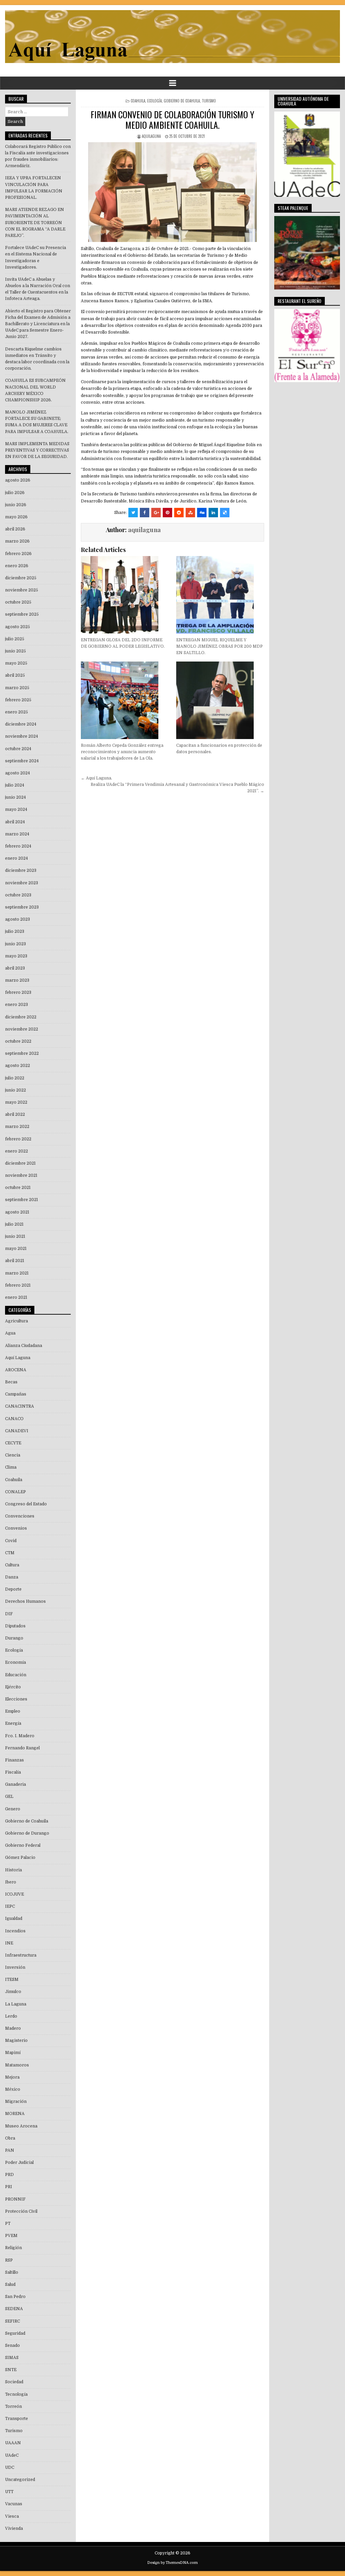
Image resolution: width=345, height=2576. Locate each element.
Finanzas (14, 1760)
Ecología (154, 101)
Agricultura (17, 1321)
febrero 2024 (18, 846)
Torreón (13, 2406)
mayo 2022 (16, 1102)
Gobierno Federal (23, 1845)
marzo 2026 (17, 541)
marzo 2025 (17, 688)
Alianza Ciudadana (24, 1346)
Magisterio (16, 2041)
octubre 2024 (18, 749)
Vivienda (14, 2528)
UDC (10, 2467)
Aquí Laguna (18, 1358)
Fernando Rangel (22, 1748)
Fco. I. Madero (20, 1736)
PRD (9, 2175)
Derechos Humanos (25, 1601)
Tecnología (16, 2394)
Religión (13, 2248)
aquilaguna (151, 136)
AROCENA (16, 1370)
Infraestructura (21, 1955)
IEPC (10, 1906)
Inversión (15, 1967)
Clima (11, 1467)
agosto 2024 (18, 773)
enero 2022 (17, 1151)
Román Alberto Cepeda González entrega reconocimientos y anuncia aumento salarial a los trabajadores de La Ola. (122, 752)
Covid (11, 1541)
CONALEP (15, 1492)
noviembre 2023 (22, 883)
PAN (10, 2150)
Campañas (16, 1394)
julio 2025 (15, 639)
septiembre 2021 (22, 1200)
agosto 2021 (17, 1212)
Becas (11, 1382)
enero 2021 (16, 1297)
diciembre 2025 (21, 578)
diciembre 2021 (20, 1163)
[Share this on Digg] (202, 513)
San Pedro (15, 2297)
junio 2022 (15, 1090)
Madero (13, 2028)
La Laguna (16, 2004)
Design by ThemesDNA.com (172, 2563)
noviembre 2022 (22, 1029)
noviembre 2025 (22, 590)
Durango (14, 1638)
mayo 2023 (16, 956)
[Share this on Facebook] (145, 513)
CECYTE (13, 1443)
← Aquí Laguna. (97, 778)
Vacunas (14, 2504)
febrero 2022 (18, 1139)
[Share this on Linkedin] (213, 513)
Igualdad (14, 1919)
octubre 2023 (18, 895)
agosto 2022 (18, 1066)
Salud (10, 2284)
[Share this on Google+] (156, 513)
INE (9, 1943)
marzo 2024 (17, 834)
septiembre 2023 (22, 907)
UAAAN (13, 2443)
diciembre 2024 (21, 724)
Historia (13, 1870)
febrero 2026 (18, 554)
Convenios (16, 1528)
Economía (15, 1662)
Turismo (209, 101)
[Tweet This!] (133, 513)
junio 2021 (15, 1236)
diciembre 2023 (21, 870)
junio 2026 (16, 505)
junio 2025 (15, 651)
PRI (9, 2187)
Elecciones (16, 1699)
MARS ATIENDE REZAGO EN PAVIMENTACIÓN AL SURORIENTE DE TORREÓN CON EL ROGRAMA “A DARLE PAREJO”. (35, 223)
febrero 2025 (18, 700)
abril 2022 (15, 1114)
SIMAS (12, 2358)
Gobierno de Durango (27, 1833)
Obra (10, 2138)
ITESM (12, 1980)
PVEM (11, 2236)
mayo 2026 (16, 517)
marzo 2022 (17, 1127)
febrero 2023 (18, 992)
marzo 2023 (17, 980)
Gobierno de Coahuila (182, 101)
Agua (10, 1333)
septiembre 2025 (22, 614)
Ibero (11, 1882)
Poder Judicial (19, 2163)
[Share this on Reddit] (179, 513)
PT (8, 2224)
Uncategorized (20, 2480)
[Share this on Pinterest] (167, 513)
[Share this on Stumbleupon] (190, 513)
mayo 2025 (16, 663)
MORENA (15, 2114)
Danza (12, 1577)
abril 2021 (15, 1261)
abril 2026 (15, 529)
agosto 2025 (18, 627)
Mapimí (13, 2053)
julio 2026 (15, 493)
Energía (13, 1723)
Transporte (17, 2419)
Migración (16, 2102)
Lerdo (11, 2016)
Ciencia (13, 1455)
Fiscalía (13, 1772)
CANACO (14, 1419)
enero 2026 (17, 566)
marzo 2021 (17, 1273)
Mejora (12, 2077)
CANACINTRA (20, 1406)
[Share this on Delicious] (225, 513)
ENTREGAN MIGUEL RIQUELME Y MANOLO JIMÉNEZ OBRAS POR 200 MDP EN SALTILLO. (219, 646)
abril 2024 (15, 822)
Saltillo (12, 2272)
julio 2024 (15, 785)
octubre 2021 (18, 1188)
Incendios (15, 1931)
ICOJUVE (14, 1894)
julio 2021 (14, 1224)
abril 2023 (15, 968)
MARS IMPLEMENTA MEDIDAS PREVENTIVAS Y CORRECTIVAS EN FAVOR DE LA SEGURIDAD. (37, 450)
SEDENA (14, 2309)
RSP (9, 2260)
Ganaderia (15, 1784)
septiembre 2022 (22, 1053)
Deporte (13, 1589)
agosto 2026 (18, 480)
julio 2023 (15, 931)
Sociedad (14, 2382)
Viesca (12, 2516)
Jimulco (13, 1992)
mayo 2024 (16, 809)
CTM (10, 1553)
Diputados (15, 1626)
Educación (16, 1675)
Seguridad (15, 2333)
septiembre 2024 (22, 761)
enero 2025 (17, 712)
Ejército (13, 1687)
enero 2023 (17, 1005)
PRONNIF (15, 2199)
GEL (9, 1797)
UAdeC (12, 2455)
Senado (12, 2345)
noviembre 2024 (22, 736)
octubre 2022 (18, 1041)
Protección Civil (21, 2211)
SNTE (11, 2370)
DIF (9, 1614)
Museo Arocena (21, 2126)
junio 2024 (15, 797)
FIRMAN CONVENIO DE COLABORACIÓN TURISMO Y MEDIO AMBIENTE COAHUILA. (172, 120)
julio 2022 (15, 1078)
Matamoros (17, 2065)
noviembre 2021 (21, 1175)
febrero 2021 (18, 1285)
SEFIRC (12, 2321)
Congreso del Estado (26, 1504)
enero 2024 (17, 858)
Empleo (13, 1711)
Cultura (12, 1565)
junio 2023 (15, 944)
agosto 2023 (18, 919)
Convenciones (20, 1516)
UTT (9, 2492)
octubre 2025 (18, 602)
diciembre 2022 (21, 1017)
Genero (13, 1809)
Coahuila (138, 101)
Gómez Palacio (20, 1858)
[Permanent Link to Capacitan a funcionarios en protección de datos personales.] (220, 700)
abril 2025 (15, 675)
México (13, 2089)
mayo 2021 (16, 1249)
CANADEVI (17, 1431)
